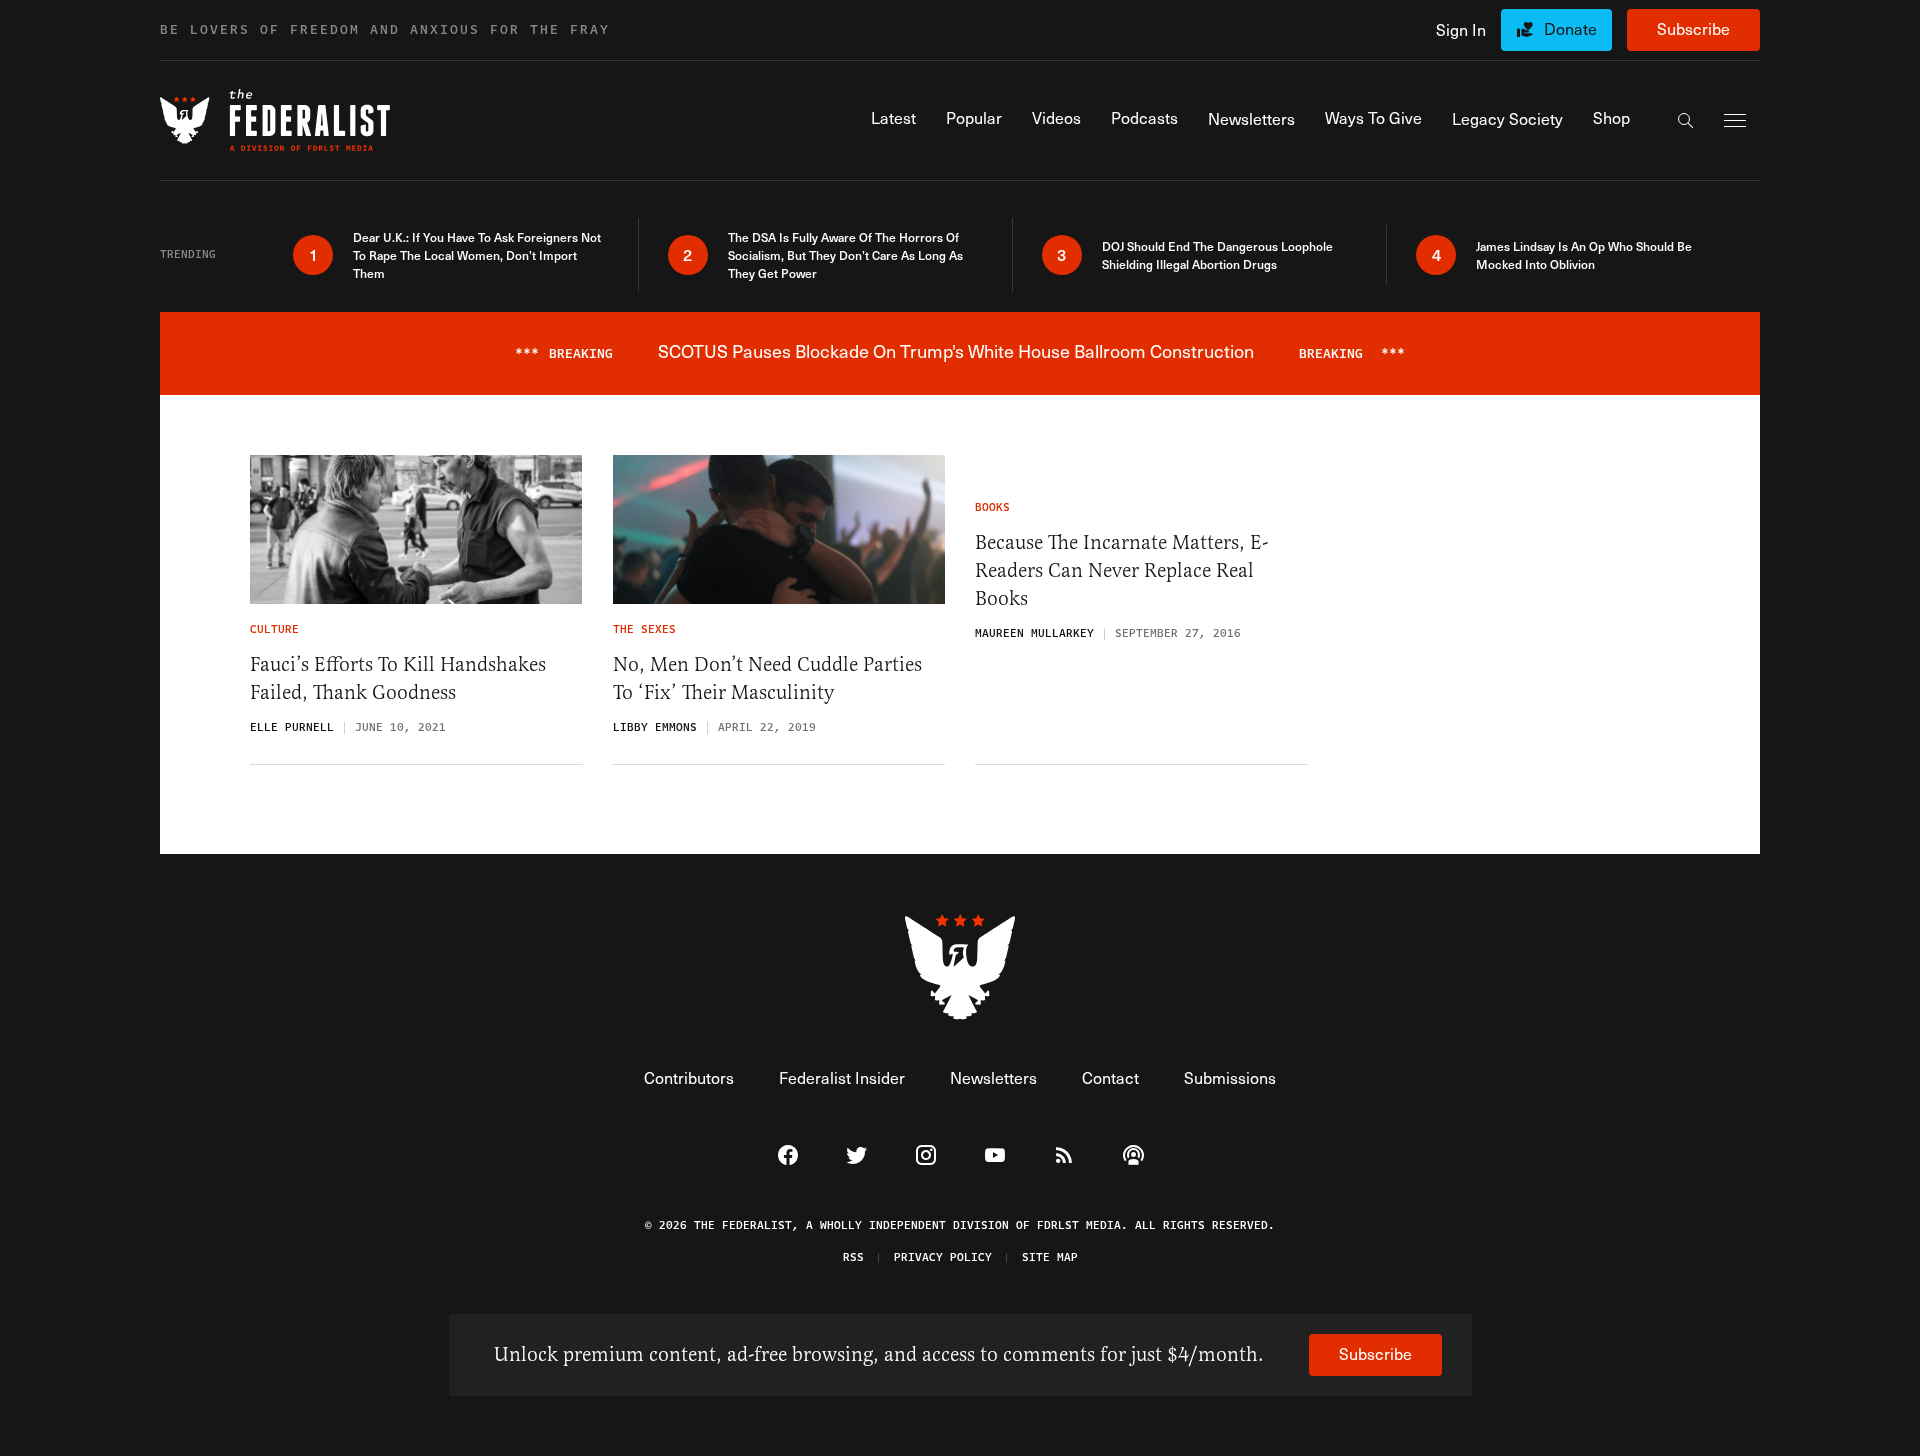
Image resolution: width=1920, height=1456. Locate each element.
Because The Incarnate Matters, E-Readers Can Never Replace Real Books (1121, 570)
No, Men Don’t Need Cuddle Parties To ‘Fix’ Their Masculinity (767, 678)
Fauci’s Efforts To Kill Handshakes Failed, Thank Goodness (398, 678)
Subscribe (1693, 28)
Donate (1570, 28)
